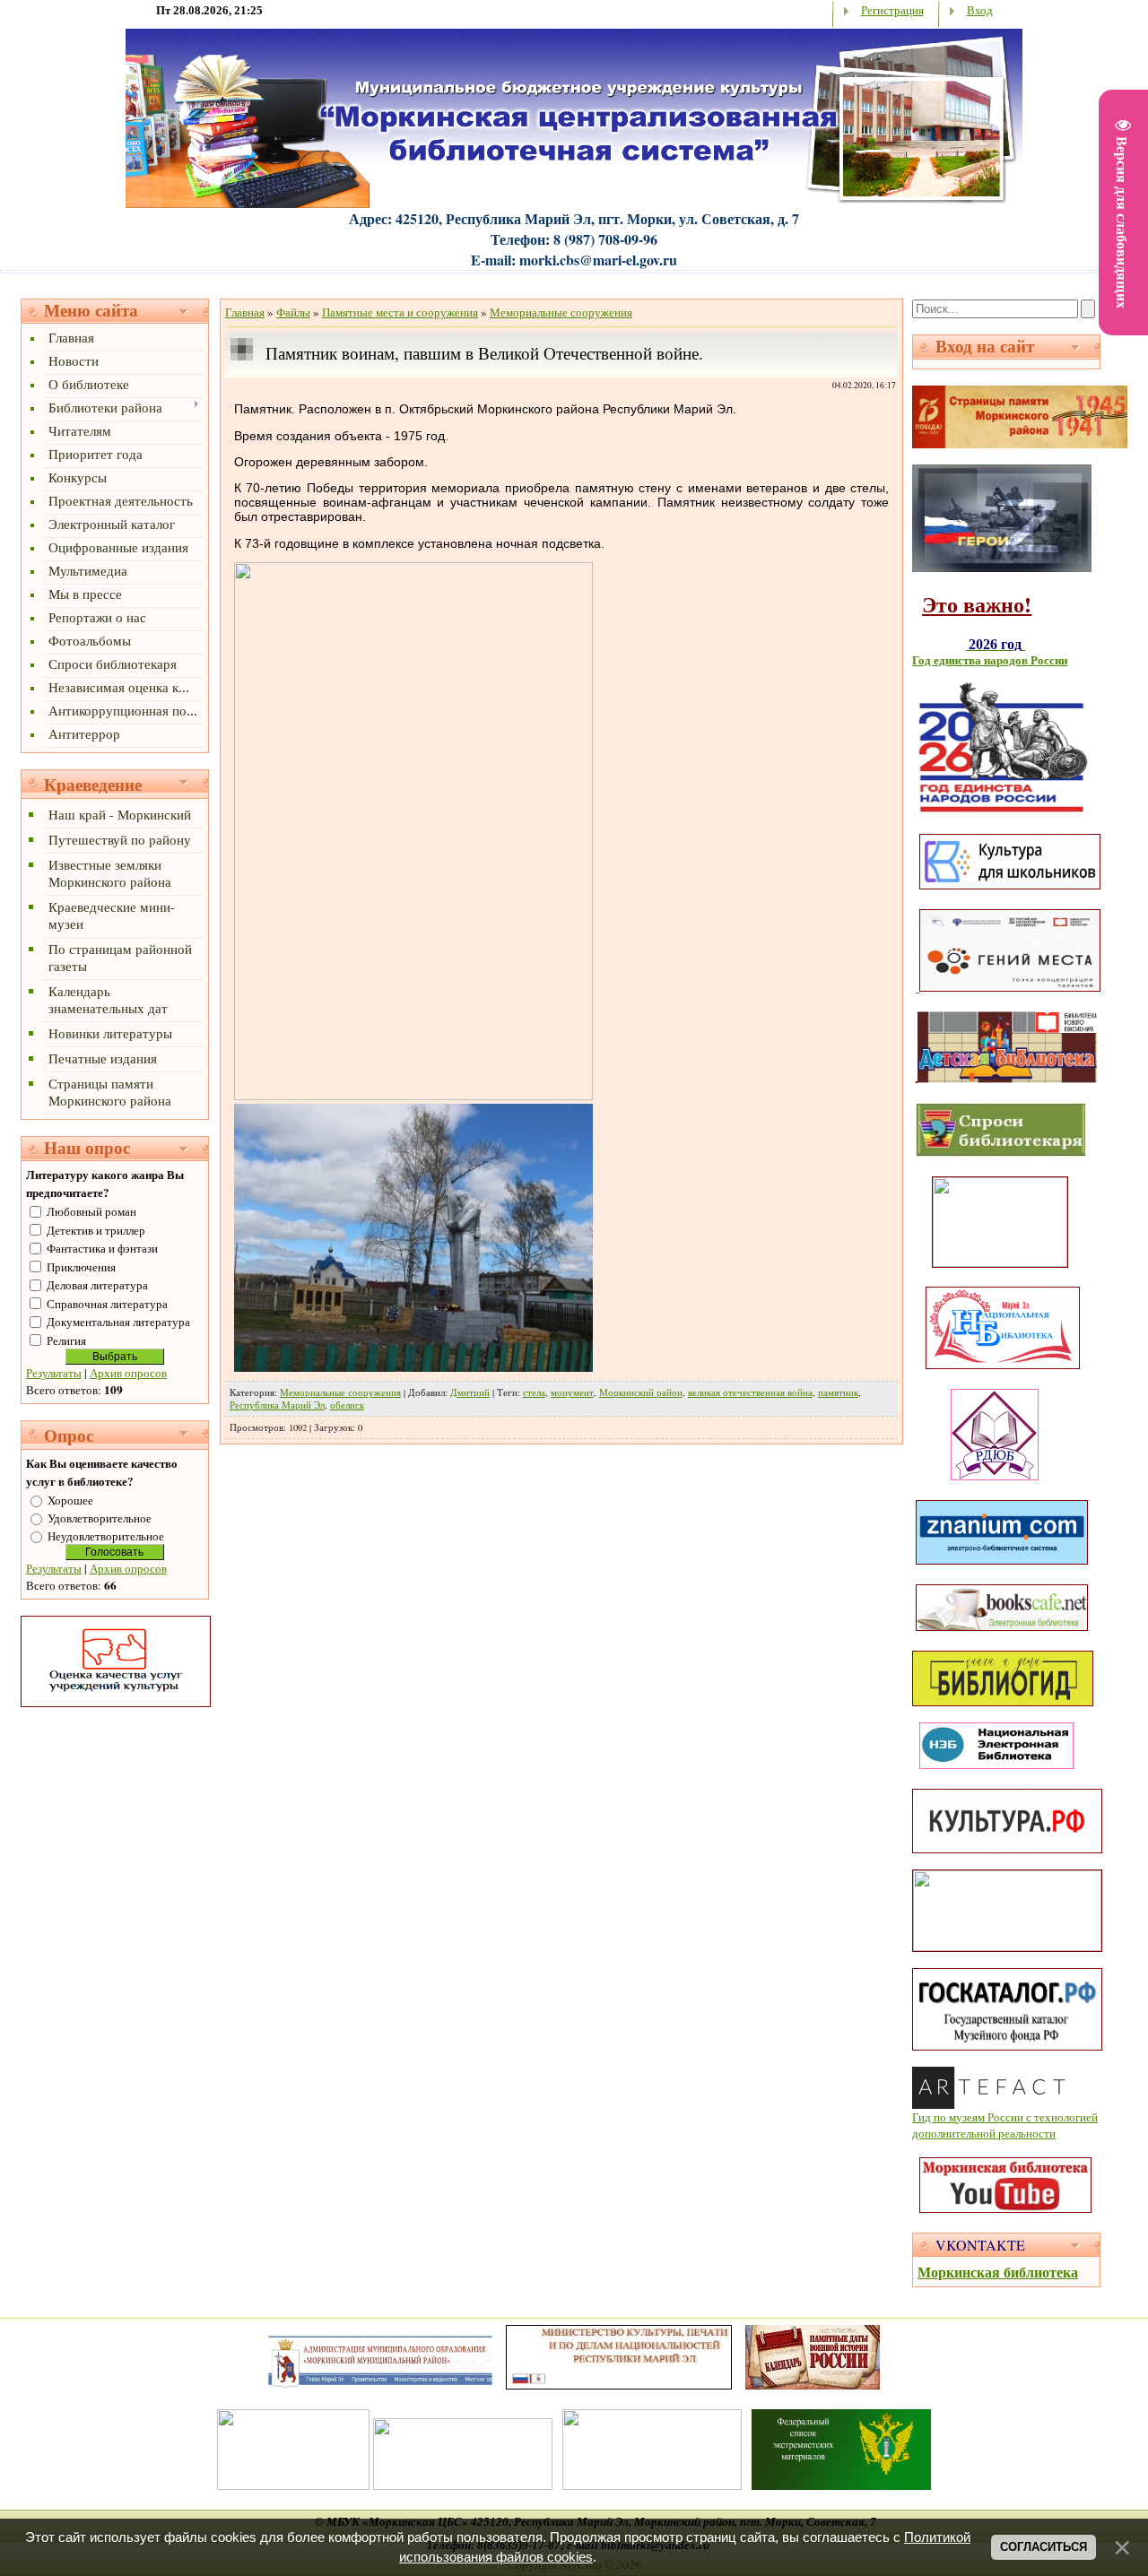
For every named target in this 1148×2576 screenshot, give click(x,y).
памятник (838, 1392)
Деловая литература (97, 1285)
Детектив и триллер (96, 1230)
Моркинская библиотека (998, 2272)
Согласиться (1044, 2547)
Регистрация (892, 10)
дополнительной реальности (984, 2133)
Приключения (81, 1267)
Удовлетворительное (100, 1518)
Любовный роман (91, 1211)
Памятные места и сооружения (400, 312)
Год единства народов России (990, 660)
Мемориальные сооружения (561, 312)
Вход (980, 10)
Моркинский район (641, 1392)
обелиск (347, 1405)
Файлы (293, 312)
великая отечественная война (750, 1392)
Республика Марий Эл (277, 1405)
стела (534, 1392)
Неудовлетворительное (106, 1536)
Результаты (54, 1373)
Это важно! (977, 604)
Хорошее (70, 1500)
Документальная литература (118, 1322)
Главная (245, 312)
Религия (66, 1340)
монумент (572, 1392)
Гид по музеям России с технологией (1005, 2117)
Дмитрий (470, 1392)
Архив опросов (128, 1373)
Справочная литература (107, 1304)
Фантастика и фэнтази (102, 1248)
